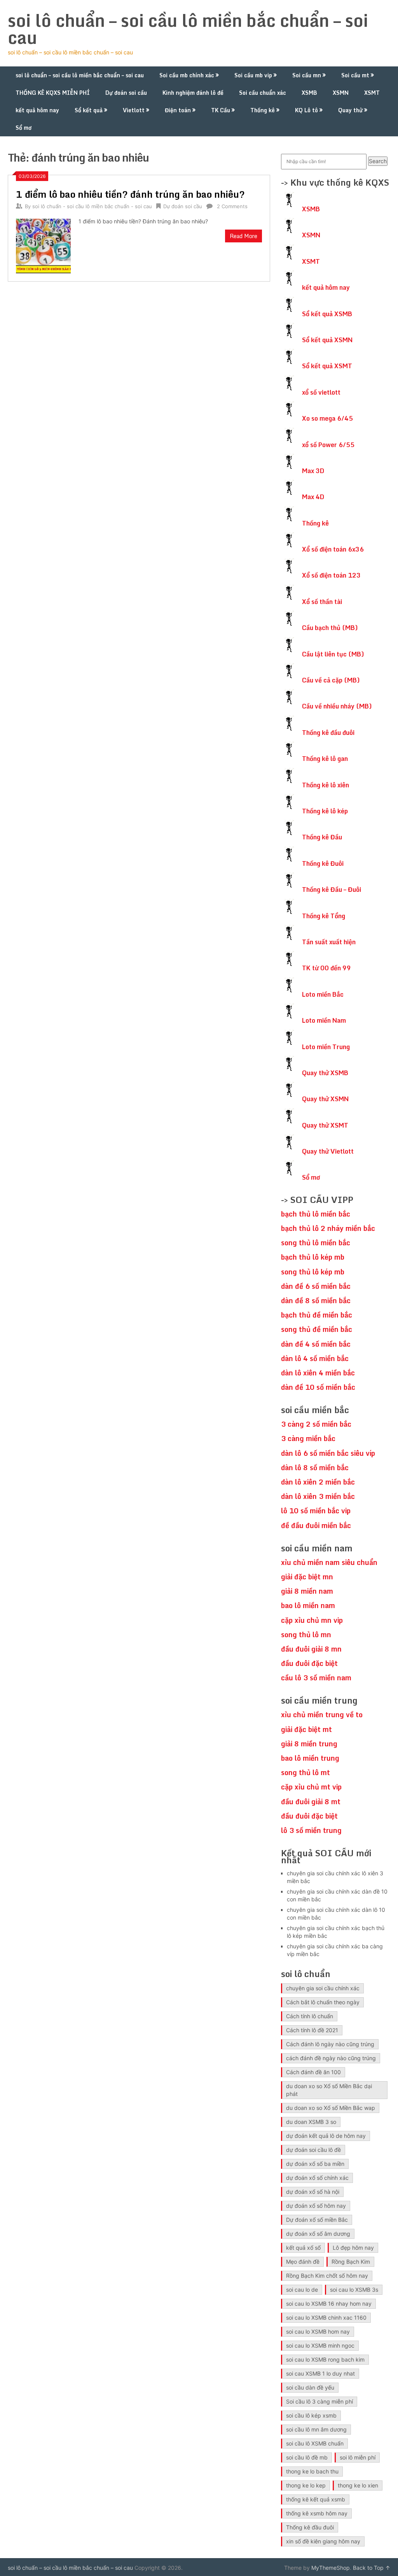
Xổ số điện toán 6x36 (333, 549)
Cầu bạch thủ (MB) (330, 628)
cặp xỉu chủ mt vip (311, 1787)
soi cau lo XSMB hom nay (318, 2331)
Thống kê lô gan (325, 759)
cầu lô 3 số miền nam (316, 1678)
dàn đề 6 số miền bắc (316, 1286)
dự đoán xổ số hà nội (313, 2192)
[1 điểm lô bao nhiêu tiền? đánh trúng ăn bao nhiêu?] (43, 245)
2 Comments (232, 206)
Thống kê (263, 110)
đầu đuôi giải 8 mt (311, 1801)
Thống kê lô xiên (326, 785)
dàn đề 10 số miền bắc (318, 1387)
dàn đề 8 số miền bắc (316, 1300)
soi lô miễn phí (358, 2457)
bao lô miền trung (310, 1758)
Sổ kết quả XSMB (327, 314)
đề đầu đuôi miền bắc (316, 1525)
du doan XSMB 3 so (311, 2122)
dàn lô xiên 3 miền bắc (318, 1496)
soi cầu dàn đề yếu (310, 2387)
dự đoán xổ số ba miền (315, 2164)
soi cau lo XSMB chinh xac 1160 (326, 2318)
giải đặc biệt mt (306, 1729)
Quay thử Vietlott (328, 1151)
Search (378, 161)
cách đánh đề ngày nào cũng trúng (331, 2058)
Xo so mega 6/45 (327, 418)
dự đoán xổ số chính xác (317, 2178)
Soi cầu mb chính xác (187, 75)
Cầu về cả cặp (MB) (331, 680)
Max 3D (313, 471)
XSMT (372, 93)
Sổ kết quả (89, 110)
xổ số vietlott (321, 392)
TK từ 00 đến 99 (326, 968)
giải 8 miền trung (309, 1744)
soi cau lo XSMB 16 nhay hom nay (329, 2304)
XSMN (341, 93)
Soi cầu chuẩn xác (263, 93)
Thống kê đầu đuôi (328, 733)
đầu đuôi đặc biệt (309, 1663)
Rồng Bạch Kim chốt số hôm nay (327, 2276)
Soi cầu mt (355, 75)
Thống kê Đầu (322, 837)
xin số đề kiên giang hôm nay (323, 2541)
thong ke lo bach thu (312, 2471)
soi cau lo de (302, 2290)
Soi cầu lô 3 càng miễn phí (319, 2401)
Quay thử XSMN (325, 1099)
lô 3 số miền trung (311, 1830)
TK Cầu (221, 110)
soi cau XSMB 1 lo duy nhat (320, 2373)
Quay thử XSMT (325, 1125)
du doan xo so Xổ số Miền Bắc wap (331, 2108)
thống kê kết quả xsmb (316, 2499)
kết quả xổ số (303, 2248)
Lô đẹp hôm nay (353, 2248)
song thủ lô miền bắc (316, 1243)
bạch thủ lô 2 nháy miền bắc (328, 1228)
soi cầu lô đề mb (307, 2457)
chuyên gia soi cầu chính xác (323, 1988)
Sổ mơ (24, 128)
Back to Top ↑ (372, 2568)
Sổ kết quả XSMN (327, 340)
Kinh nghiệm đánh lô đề (193, 93)
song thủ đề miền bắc (317, 1329)
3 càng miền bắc (308, 1438)
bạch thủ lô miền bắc (316, 1214)
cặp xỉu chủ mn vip (312, 1620)
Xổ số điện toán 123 (331, 575)
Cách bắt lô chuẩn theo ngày (323, 2002)
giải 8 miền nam (307, 1591)
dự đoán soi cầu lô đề (313, 2150)
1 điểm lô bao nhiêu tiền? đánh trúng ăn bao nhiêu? (130, 194)
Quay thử (350, 110)
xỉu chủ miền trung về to (322, 1714)
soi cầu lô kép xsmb (311, 2415)
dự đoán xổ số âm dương (318, 2234)
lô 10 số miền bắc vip (316, 1511)
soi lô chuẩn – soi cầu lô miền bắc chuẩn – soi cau (188, 29)
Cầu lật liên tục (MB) (333, 654)
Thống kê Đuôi (323, 863)
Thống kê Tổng (324, 916)
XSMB (309, 93)
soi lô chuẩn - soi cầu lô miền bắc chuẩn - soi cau (92, 206)
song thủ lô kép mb (313, 1272)
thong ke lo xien (358, 2485)
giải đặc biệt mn (307, 1577)
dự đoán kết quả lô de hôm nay (326, 2136)
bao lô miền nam (308, 1605)
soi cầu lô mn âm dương (316, 2429)
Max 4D (313, 497)
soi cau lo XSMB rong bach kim (325, 2359)
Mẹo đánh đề (303, 2262)
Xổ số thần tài (322, 602)
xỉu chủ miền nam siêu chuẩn (329, 1562)
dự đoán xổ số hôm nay (316, 2206)
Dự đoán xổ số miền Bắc (317, 2220)
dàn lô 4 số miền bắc (315, 1358)
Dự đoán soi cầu (126, 93)
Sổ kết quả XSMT (327, 366)
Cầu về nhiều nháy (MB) (337, 706)
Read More (244, 236)
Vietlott (134, 110)
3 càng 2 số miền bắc (316, 1424)
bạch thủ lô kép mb (313, 1257)
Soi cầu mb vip (253, 75)
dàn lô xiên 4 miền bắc (318, 1373)
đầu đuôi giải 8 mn (311, 1649)
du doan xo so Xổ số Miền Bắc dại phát (329, 2090)
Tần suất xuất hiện (329, 942)
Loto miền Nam (324, 1020)
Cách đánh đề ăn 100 (313, 2072)
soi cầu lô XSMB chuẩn (315, 2443)
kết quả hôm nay (37, 110)
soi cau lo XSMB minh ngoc (320, 2345)
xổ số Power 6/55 (328, 445)
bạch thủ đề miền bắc (317, 1315)
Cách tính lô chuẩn (310, 2016)
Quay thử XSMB (325, 1073)
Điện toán (178, 110)
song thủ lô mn (306, 1634)
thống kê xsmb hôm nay (317, 2513)
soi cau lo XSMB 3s (354, 2290)
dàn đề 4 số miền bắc (316, 1344)
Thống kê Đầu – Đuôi (332, 889)
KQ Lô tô (306, 110)
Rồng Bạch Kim (351, 2262)
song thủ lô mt (305, 1772)
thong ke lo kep (306, 2485)
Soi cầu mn (307, 75)
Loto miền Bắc (323, 994)
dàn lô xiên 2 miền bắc (318, 1482)
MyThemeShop (331, 2568)
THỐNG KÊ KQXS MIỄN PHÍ (53, 93)
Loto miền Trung (326, 1047)
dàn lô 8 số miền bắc (315, 1467)
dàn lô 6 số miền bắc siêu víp (328, 1453)
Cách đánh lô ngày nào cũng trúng (330, 2044)
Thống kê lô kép (325, 811)
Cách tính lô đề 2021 (312, 2030)
